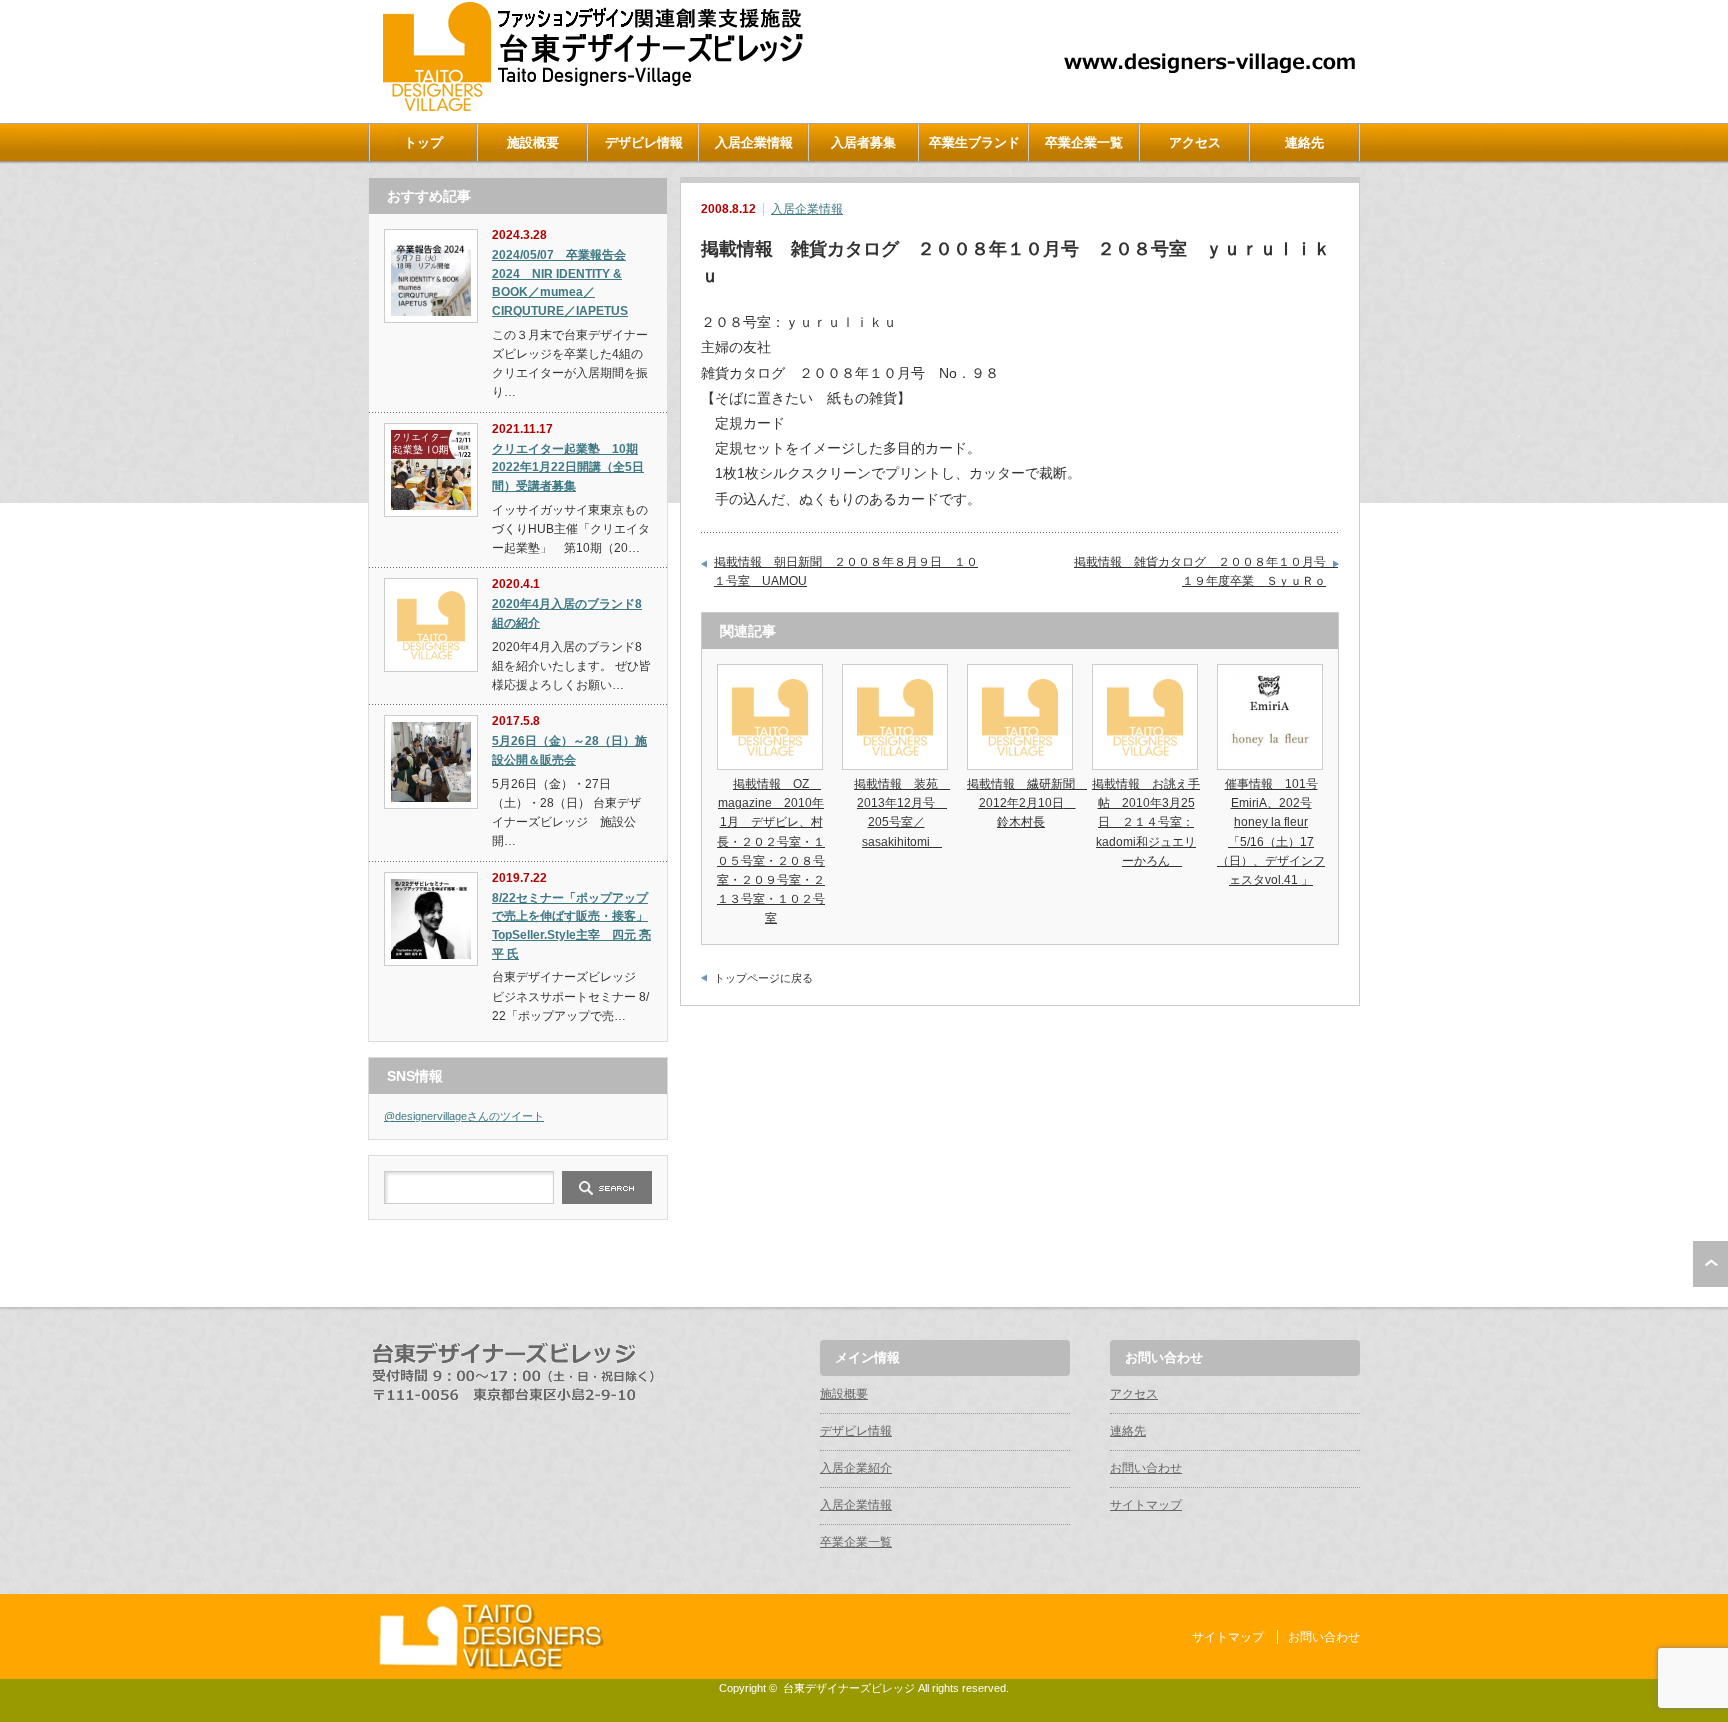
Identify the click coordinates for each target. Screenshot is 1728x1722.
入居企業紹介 (856, 1468)
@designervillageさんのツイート (464, 1116)
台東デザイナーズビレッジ (849, 1688)
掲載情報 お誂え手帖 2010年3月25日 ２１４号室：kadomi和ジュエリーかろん (1146, 822)
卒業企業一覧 (1084, 142)
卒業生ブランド (974, 142)
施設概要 (533, 142)
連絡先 (1304, 142)
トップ (423, 142)
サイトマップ (1146, 1505)
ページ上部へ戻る (1710, 1264)
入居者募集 (863, 142)
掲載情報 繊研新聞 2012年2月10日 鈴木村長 (1027, 803)
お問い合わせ (1146, 1468)
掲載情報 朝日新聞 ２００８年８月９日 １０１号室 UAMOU (846, 572)
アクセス (1195, 142)
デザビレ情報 (644, 142)
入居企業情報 (754, 142)
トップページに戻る (763, 978)
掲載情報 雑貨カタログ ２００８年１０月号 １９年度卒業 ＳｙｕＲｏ (1206, 572)
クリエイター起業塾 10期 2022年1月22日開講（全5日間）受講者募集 (568, 467)
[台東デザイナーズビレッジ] (591, 106)
